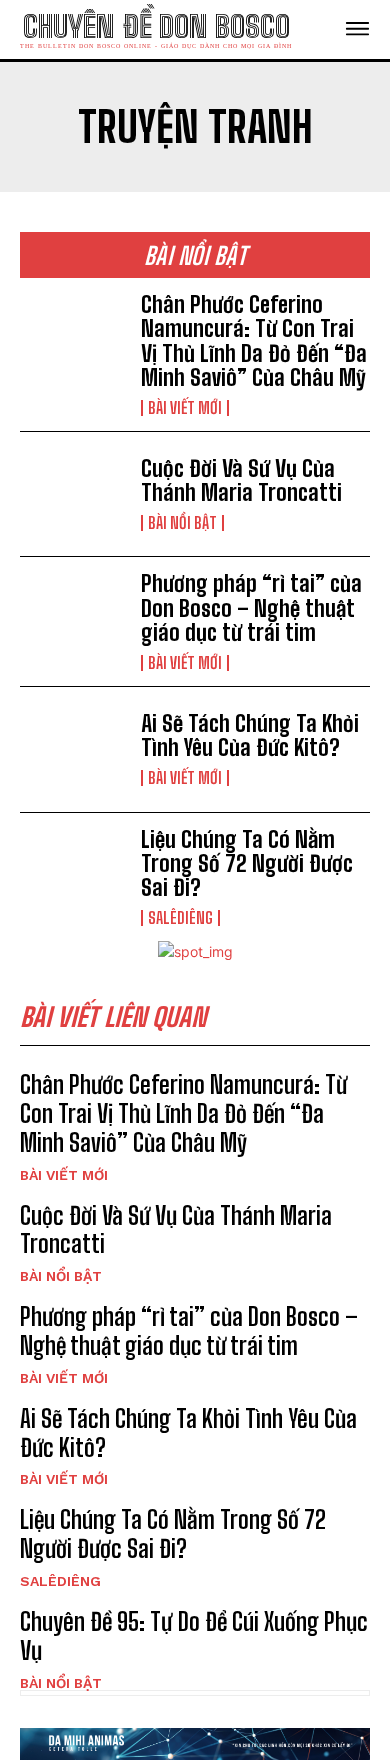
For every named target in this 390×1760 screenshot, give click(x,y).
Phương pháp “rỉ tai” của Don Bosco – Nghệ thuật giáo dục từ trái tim (251, 607)
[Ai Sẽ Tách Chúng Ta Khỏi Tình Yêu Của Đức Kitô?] (72, 749)
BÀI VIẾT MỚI (185, 408)
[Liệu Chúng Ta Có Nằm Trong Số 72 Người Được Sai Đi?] (72, 875)
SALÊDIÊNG (180, 918)
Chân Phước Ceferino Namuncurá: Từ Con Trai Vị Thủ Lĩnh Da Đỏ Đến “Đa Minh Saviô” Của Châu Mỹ (254, 341)
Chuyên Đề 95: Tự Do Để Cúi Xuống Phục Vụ (194, 1636)
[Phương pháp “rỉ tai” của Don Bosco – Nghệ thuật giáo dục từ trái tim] (72, 619)
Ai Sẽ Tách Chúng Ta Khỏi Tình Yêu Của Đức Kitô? (250, 735)
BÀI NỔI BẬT (182, 523)
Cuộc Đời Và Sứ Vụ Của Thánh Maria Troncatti (241, 480)
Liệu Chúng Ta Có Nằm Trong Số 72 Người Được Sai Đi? (247, 863)
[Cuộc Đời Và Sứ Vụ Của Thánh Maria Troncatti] (72, 494)
